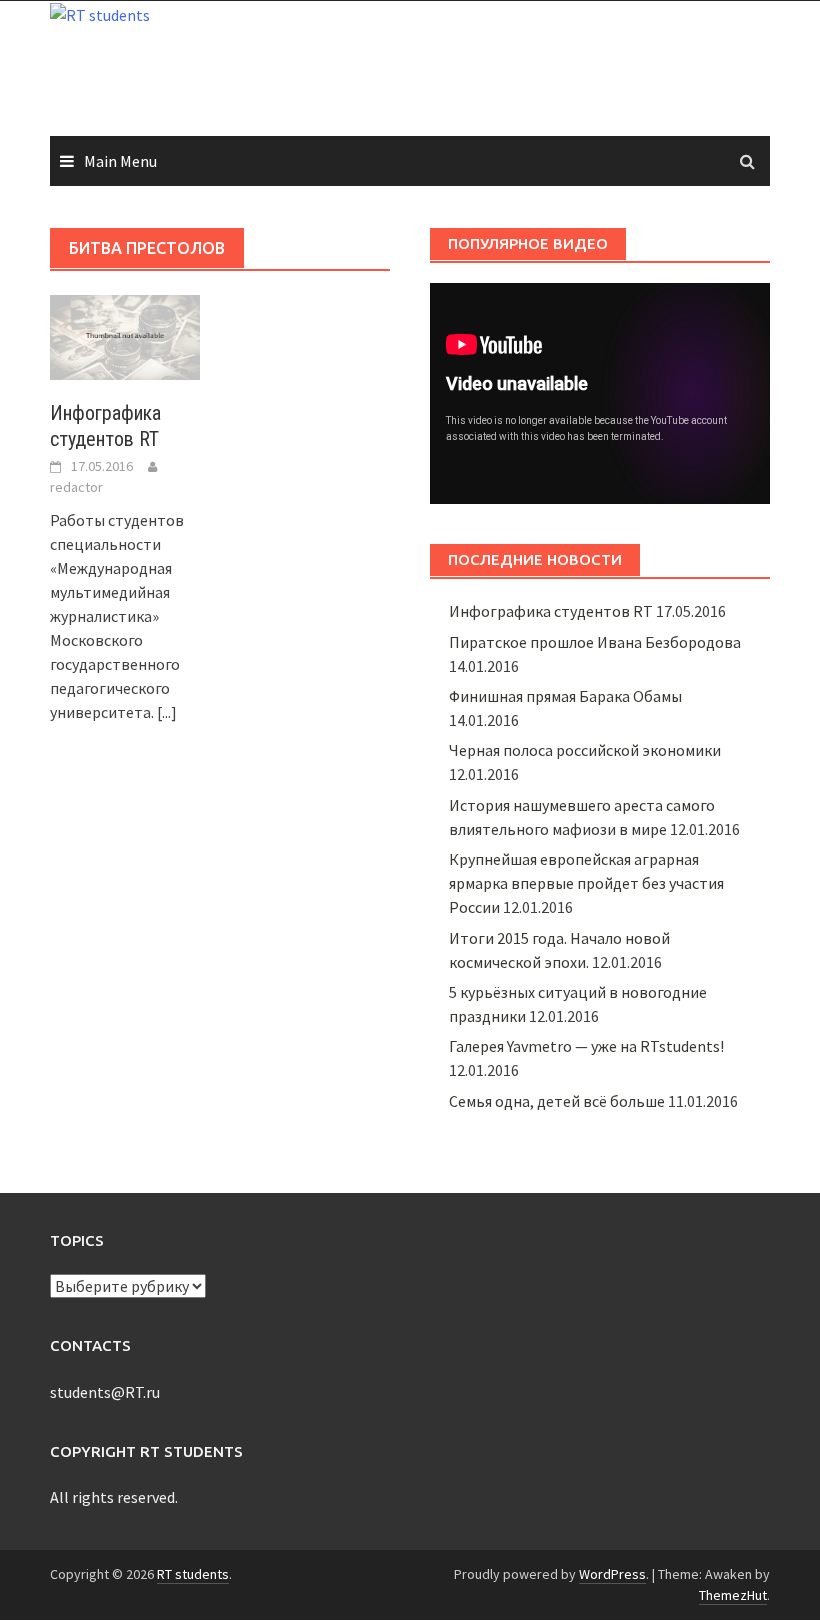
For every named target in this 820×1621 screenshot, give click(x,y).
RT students (193, 1574)
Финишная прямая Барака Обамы (565, 696)
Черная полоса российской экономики (585, 750)
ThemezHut (733, 1595)
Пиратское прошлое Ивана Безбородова (595, 642)
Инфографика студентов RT (551, 611)
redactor (76, 487)
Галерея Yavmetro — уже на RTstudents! (586, 1046)
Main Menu (120, 161)
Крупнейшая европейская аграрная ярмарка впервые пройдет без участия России (586, 883)
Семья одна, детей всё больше (557, 1101)
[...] (167, 712)
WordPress (612, 1574)
